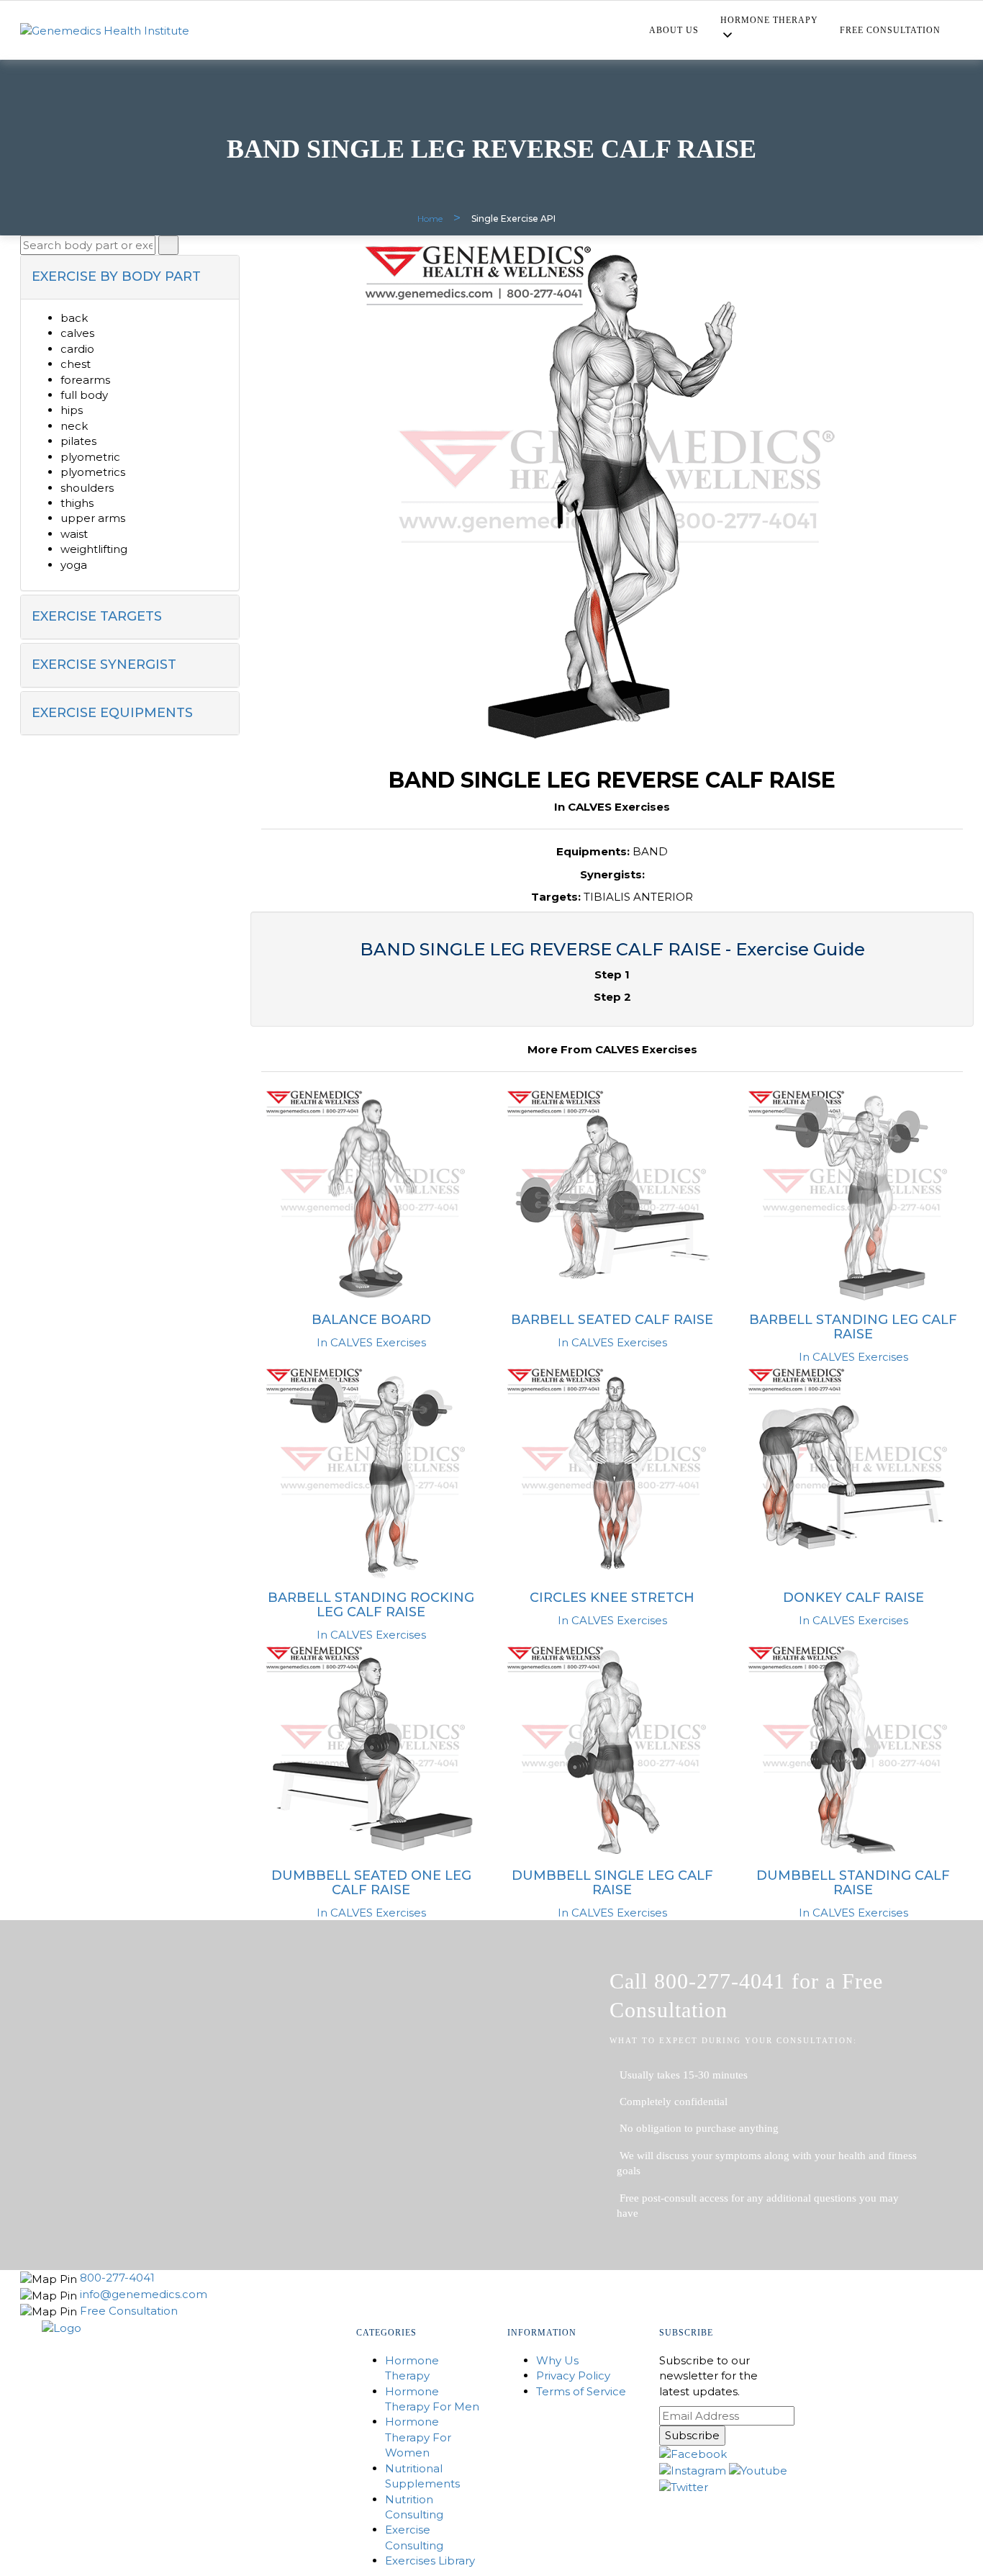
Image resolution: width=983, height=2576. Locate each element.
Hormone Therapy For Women (418, 2437)
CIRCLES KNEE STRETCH (612, 1598)
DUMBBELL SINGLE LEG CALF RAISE (612, 1883)
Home (430, 219)
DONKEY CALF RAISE (853, 1598)
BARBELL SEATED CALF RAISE (612, 1320)
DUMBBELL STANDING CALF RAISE (853, 1883)
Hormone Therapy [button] (769, 20)
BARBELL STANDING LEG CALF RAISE (853, 1327)
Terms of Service (581, 2391)
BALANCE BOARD (371, 1320)
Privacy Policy (573, 2375)
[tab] (130, 277)
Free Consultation (890, 30)
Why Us (557, 2360)
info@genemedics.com (144, 2294)
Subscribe (692, 2435)
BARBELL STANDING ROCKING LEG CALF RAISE (371, 1605)
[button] (130, 277)
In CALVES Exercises (371, 1342)
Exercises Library (430, 2561)
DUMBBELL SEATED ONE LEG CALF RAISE (371, 1883)
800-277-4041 (117, 2278)
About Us (674, 30)
